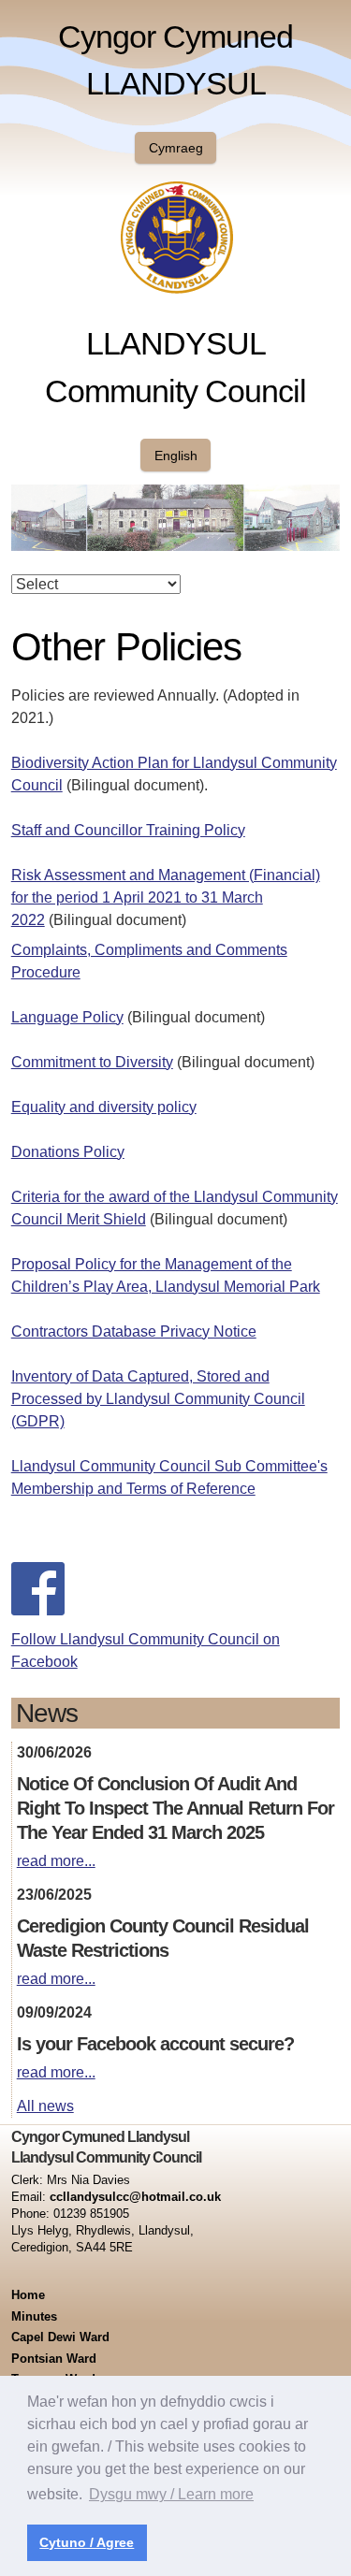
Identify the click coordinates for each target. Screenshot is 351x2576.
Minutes (34, 2316)
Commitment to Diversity (92, 1062)
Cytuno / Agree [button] (87, 2542)
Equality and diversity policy (104, 1107)
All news (45, 2106)
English (176, 456)
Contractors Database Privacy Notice (134, 1331)
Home (28, 2295)
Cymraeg (176, 148)
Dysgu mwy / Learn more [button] (171, 2494)
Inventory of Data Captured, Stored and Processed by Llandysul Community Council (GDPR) (158, 1399)
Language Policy (67, 1017)
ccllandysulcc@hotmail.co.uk (135, 2197)
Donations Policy (68, 1152)
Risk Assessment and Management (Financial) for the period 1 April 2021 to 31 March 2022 (166, 897)
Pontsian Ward (54, 2359)
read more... (56, 1861)
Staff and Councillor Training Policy (128, 830)
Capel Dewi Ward (60, 2337)
